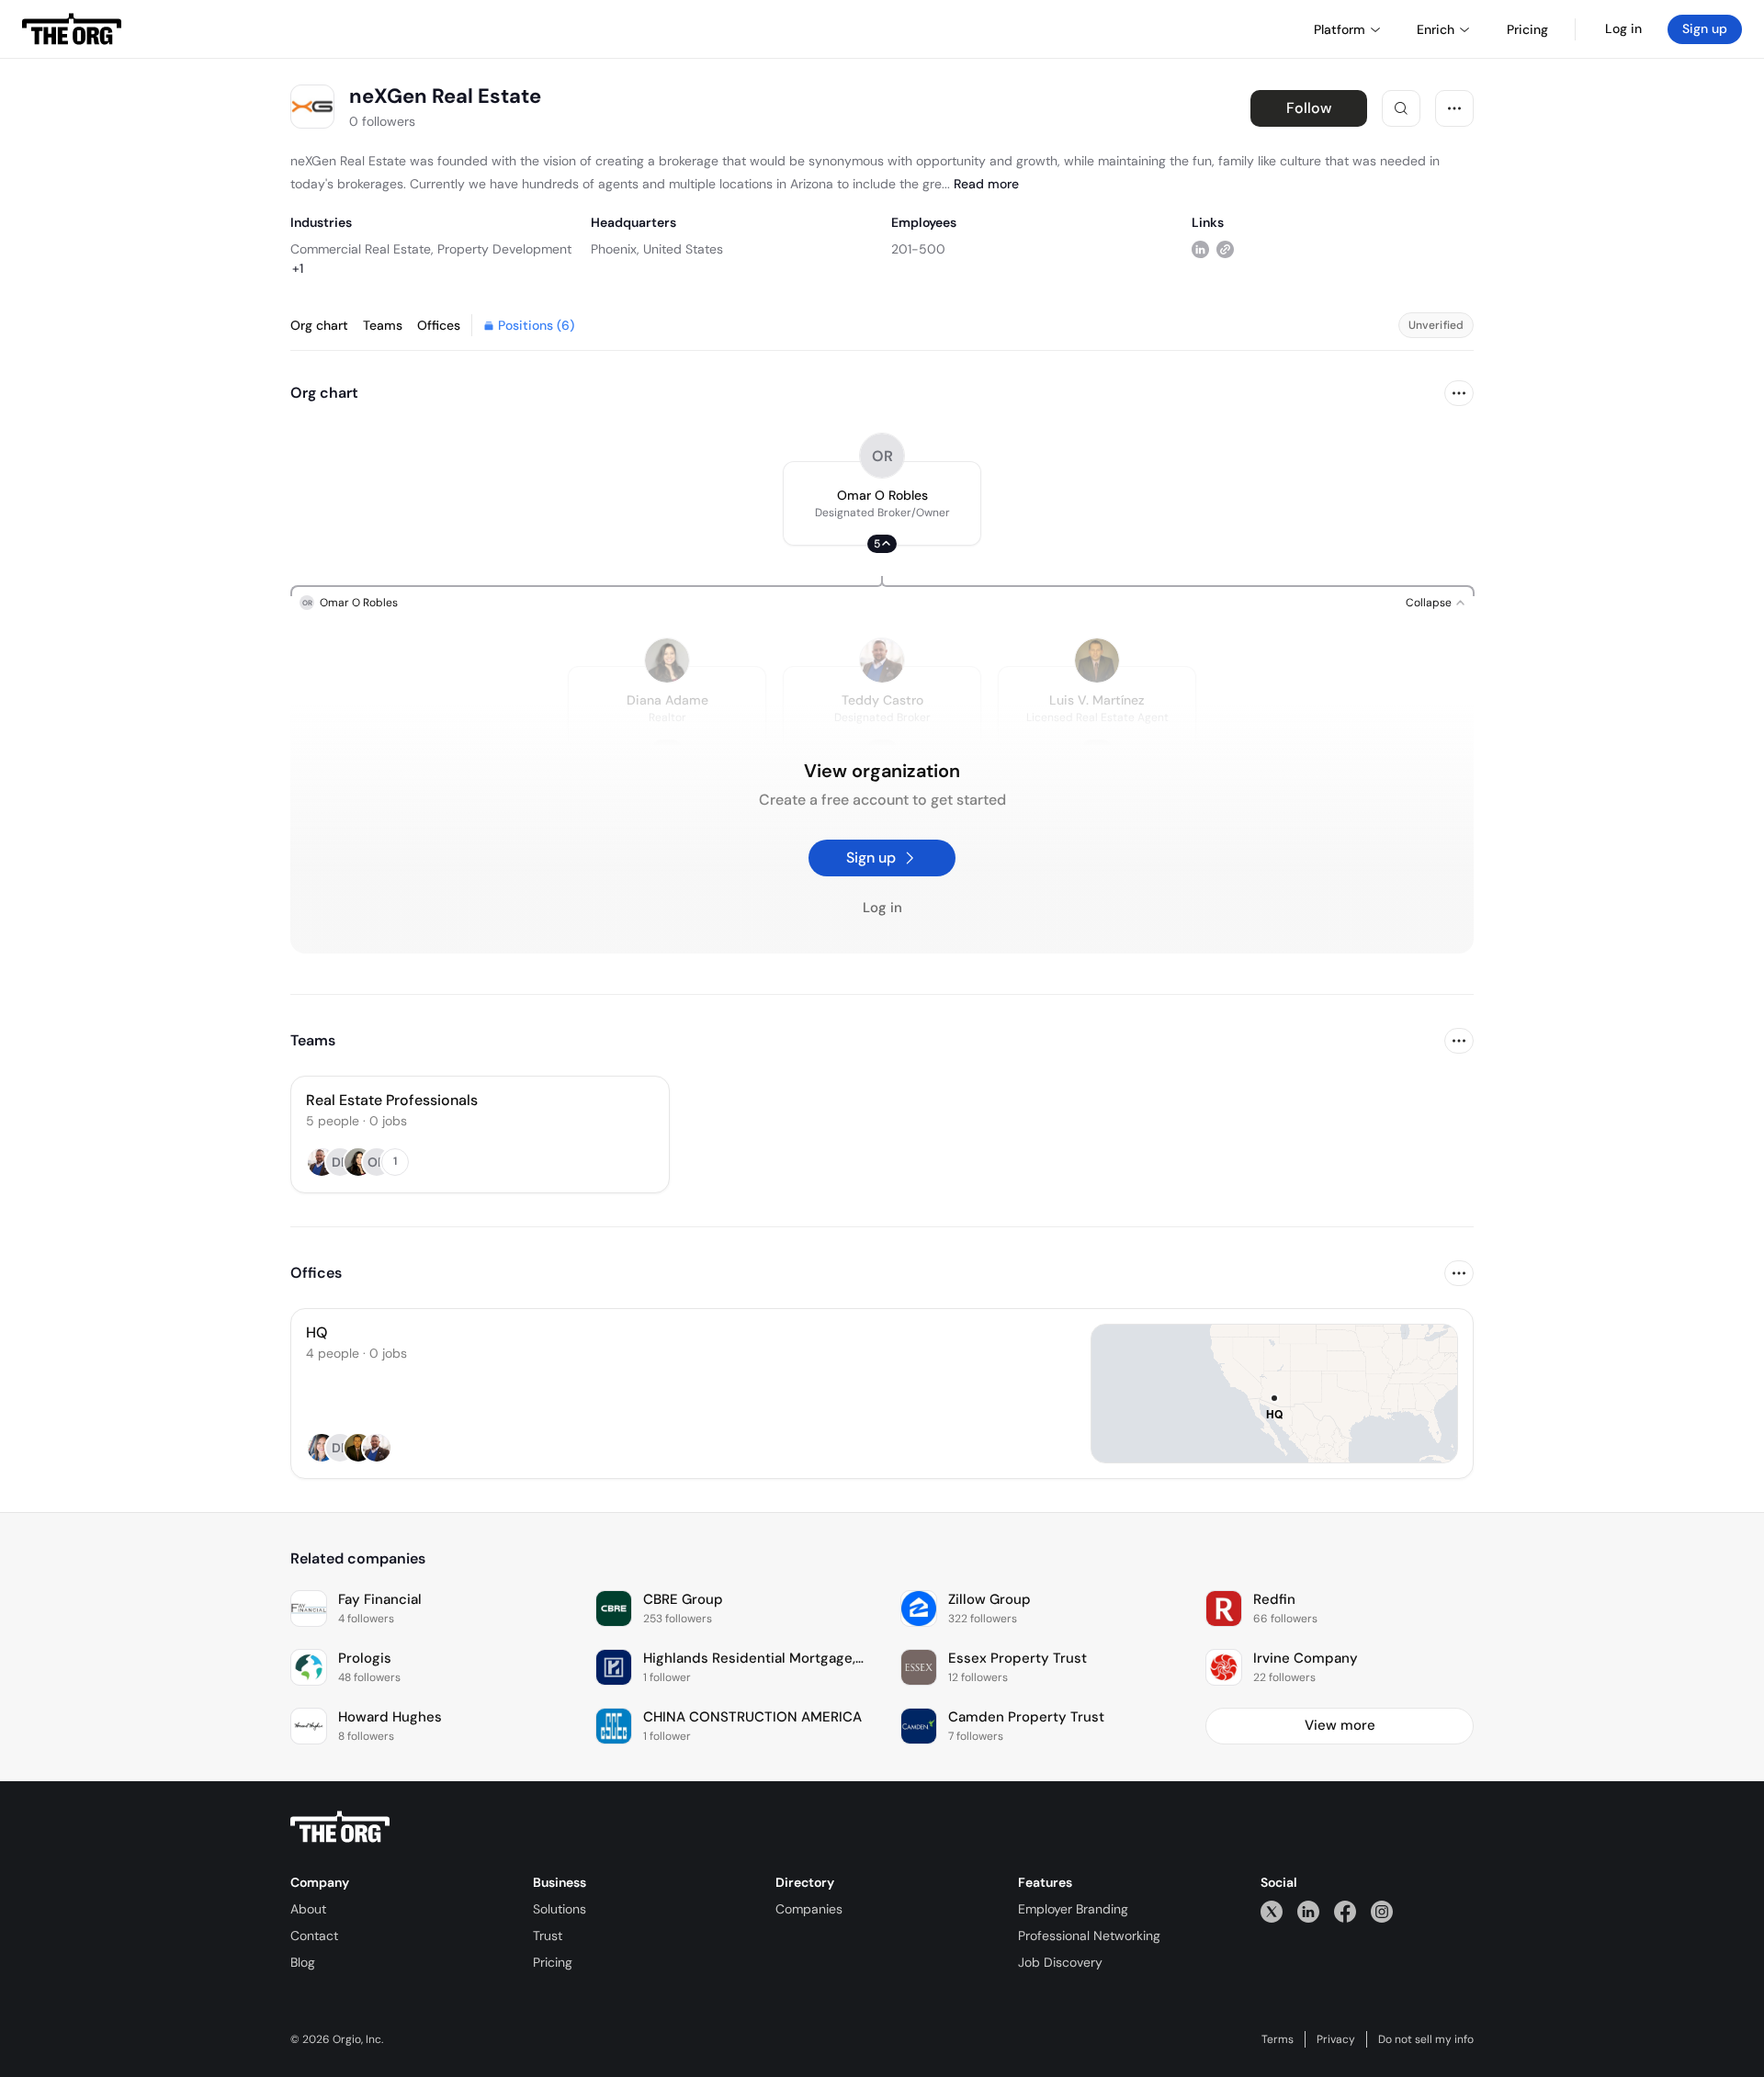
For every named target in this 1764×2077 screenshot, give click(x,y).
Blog (303, 1962)
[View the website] (1225, 248)
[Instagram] (1382, 1911)
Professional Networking (1089, 1936)
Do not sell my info (1426, 2039)
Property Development (504, 249)
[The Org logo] (340, 1827)
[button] (882, 503)
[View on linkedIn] (1200, 248)
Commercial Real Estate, (362, 249)
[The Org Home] (72, 29)
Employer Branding (1073, 1909)
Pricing (553, 1962)
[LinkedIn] (1308, 1911)
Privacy (1336, 2039)
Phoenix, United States (657, 249)
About (308, 1909)
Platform (1340, 29)
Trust (548, 1936)
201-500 (918, 249)
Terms (1278, 2039)
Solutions (560, 1909)
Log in (1623, 28)
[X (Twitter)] (1272, 1911)
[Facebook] (1345, 1911)
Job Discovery (1060, 1962)
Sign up (1705, 28)
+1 (298, 268)
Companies (809, 1909)
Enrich (1436, 29)
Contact (314, 1936)
